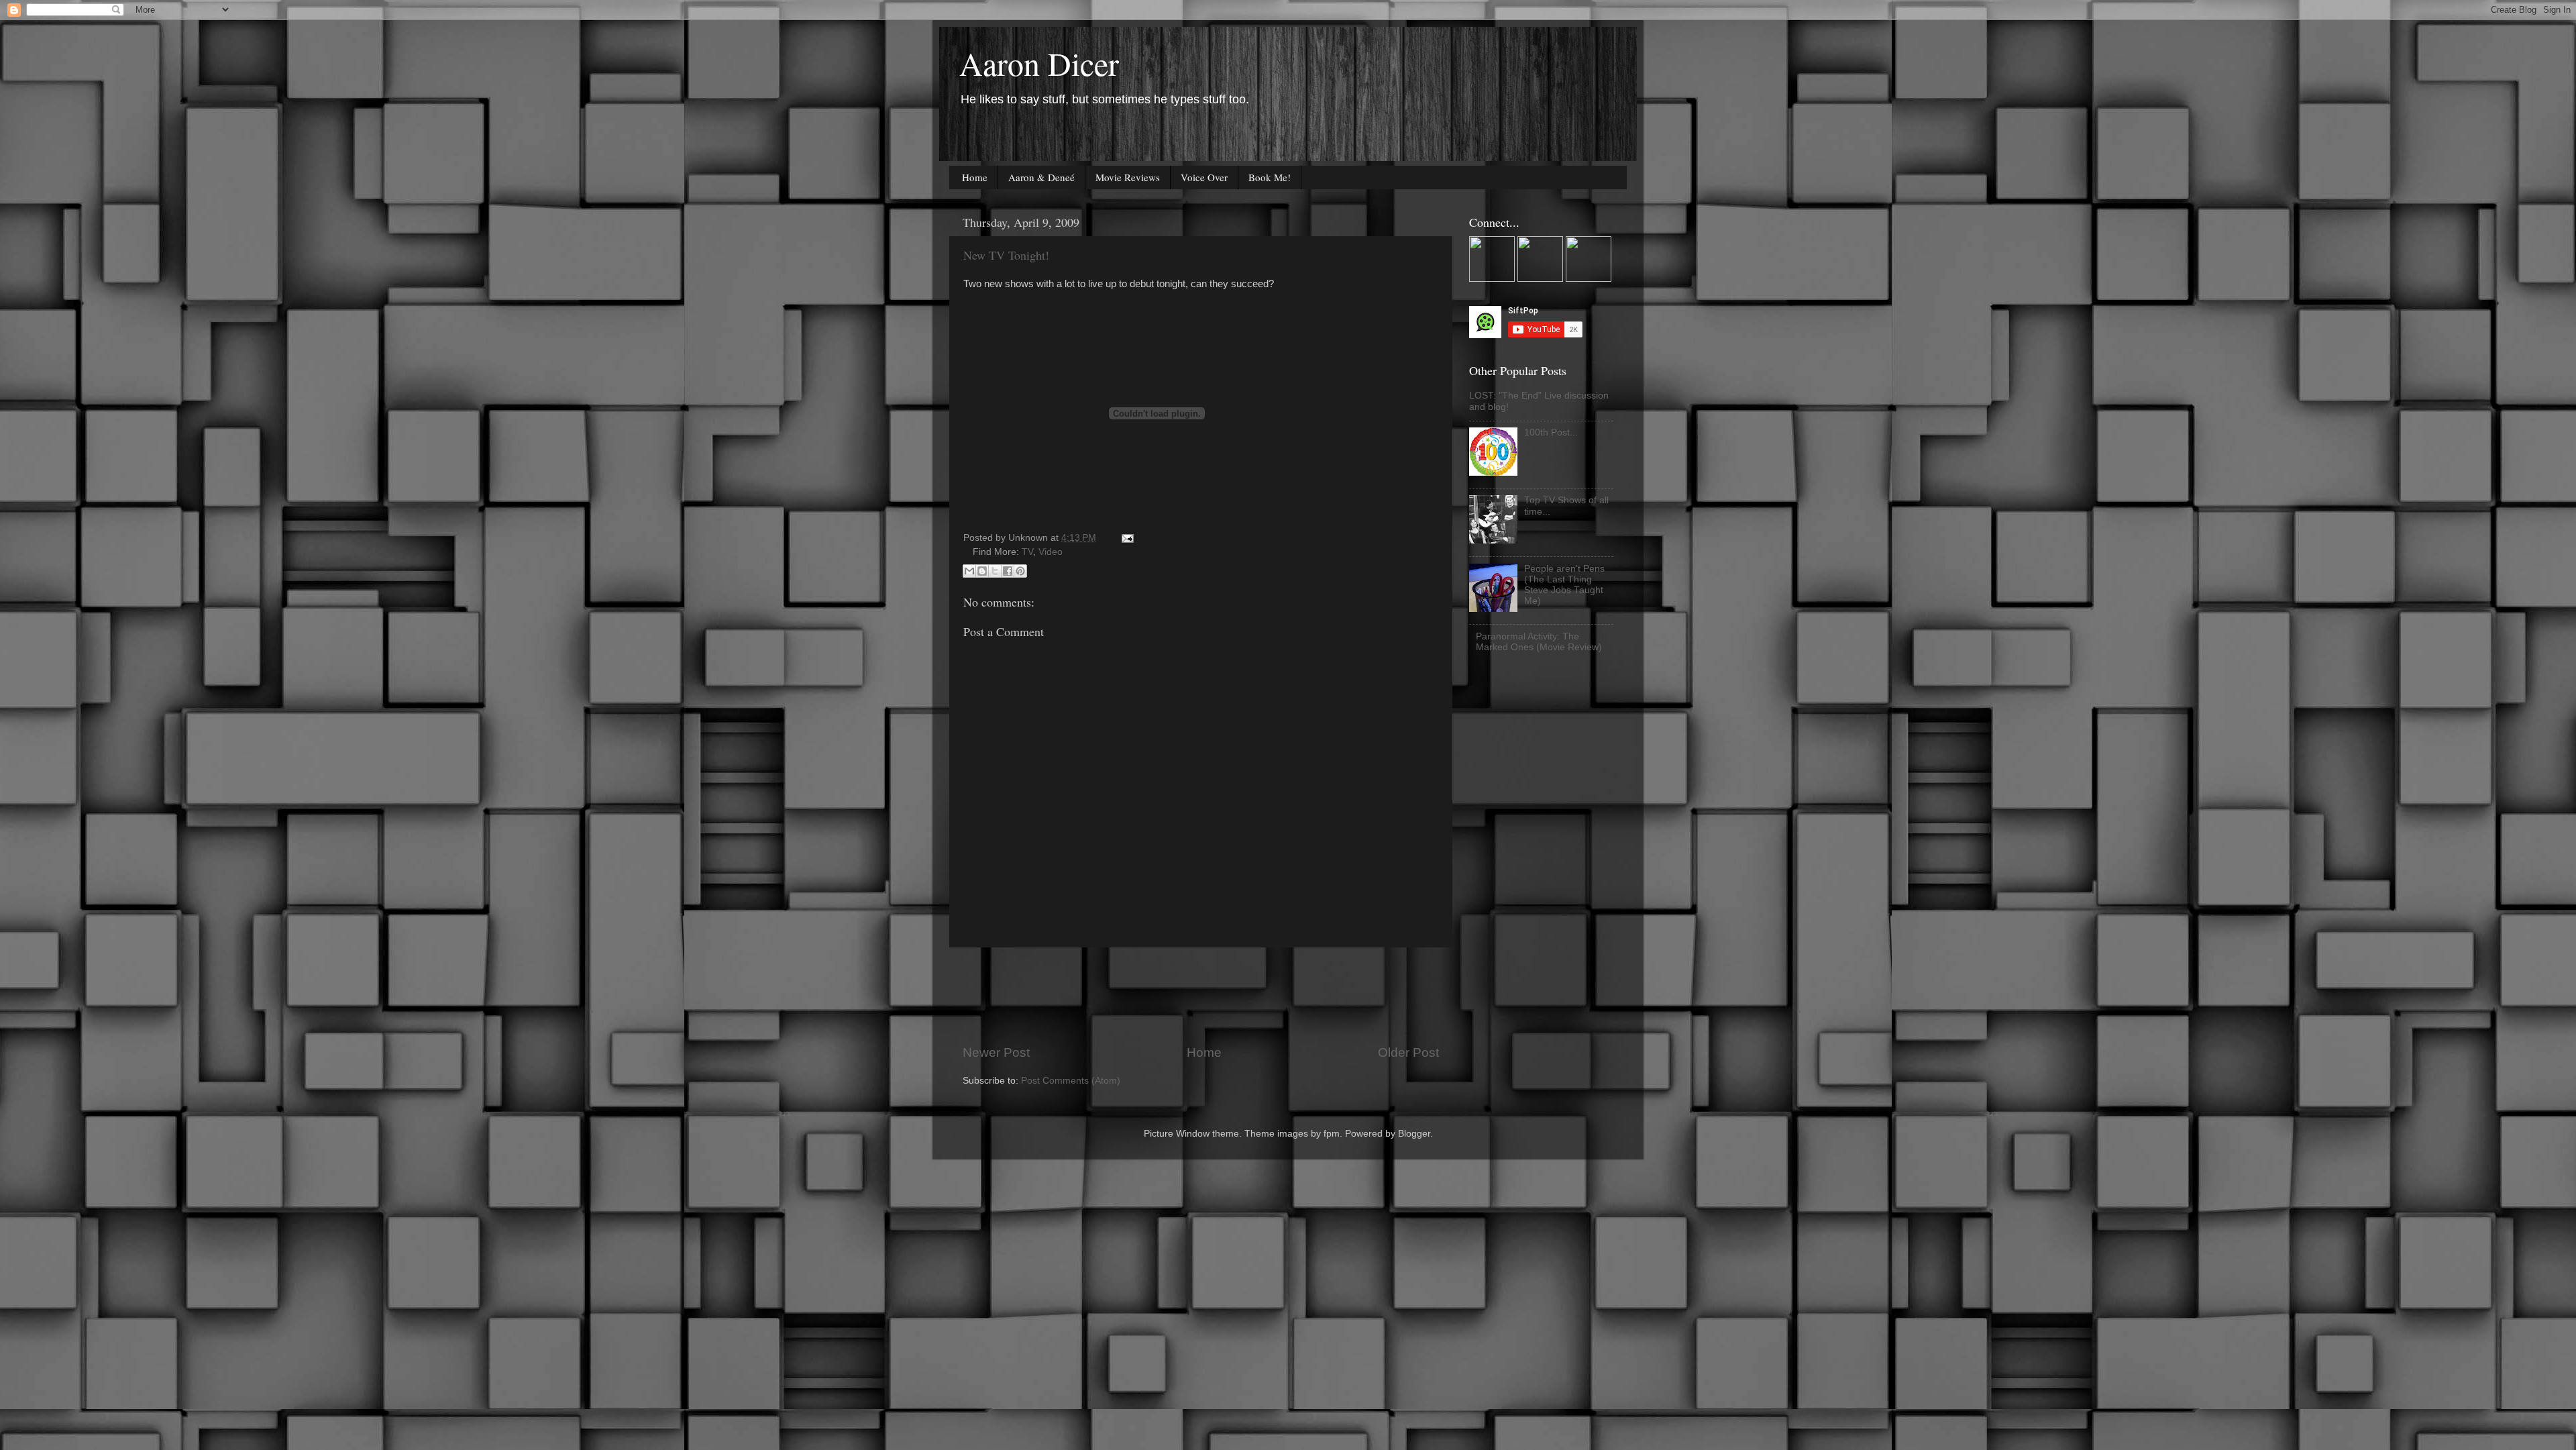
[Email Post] (1125, 538)
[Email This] (969, 571)
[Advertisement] (1207, 996)
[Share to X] (995, 571)
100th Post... (1551, 432)
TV (1027, 552)
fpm (1332, 1134)
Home (975, 177)
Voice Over (1204, 177)
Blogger (1414, 1134)
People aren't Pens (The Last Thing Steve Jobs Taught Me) (1564, 585)
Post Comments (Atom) (1071, 1081)
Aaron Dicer (1039, 63)
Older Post (1408, 1052)
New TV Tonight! (1006, 255)
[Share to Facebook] (1008, 571)
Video (1051, 552)
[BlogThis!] (982, 571)
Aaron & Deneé (1041, 177)
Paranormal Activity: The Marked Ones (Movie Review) (1539, 642)
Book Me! (1270, 177)
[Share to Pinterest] (1020, 571)
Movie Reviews (1128, 177)
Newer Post (996, 1052)
